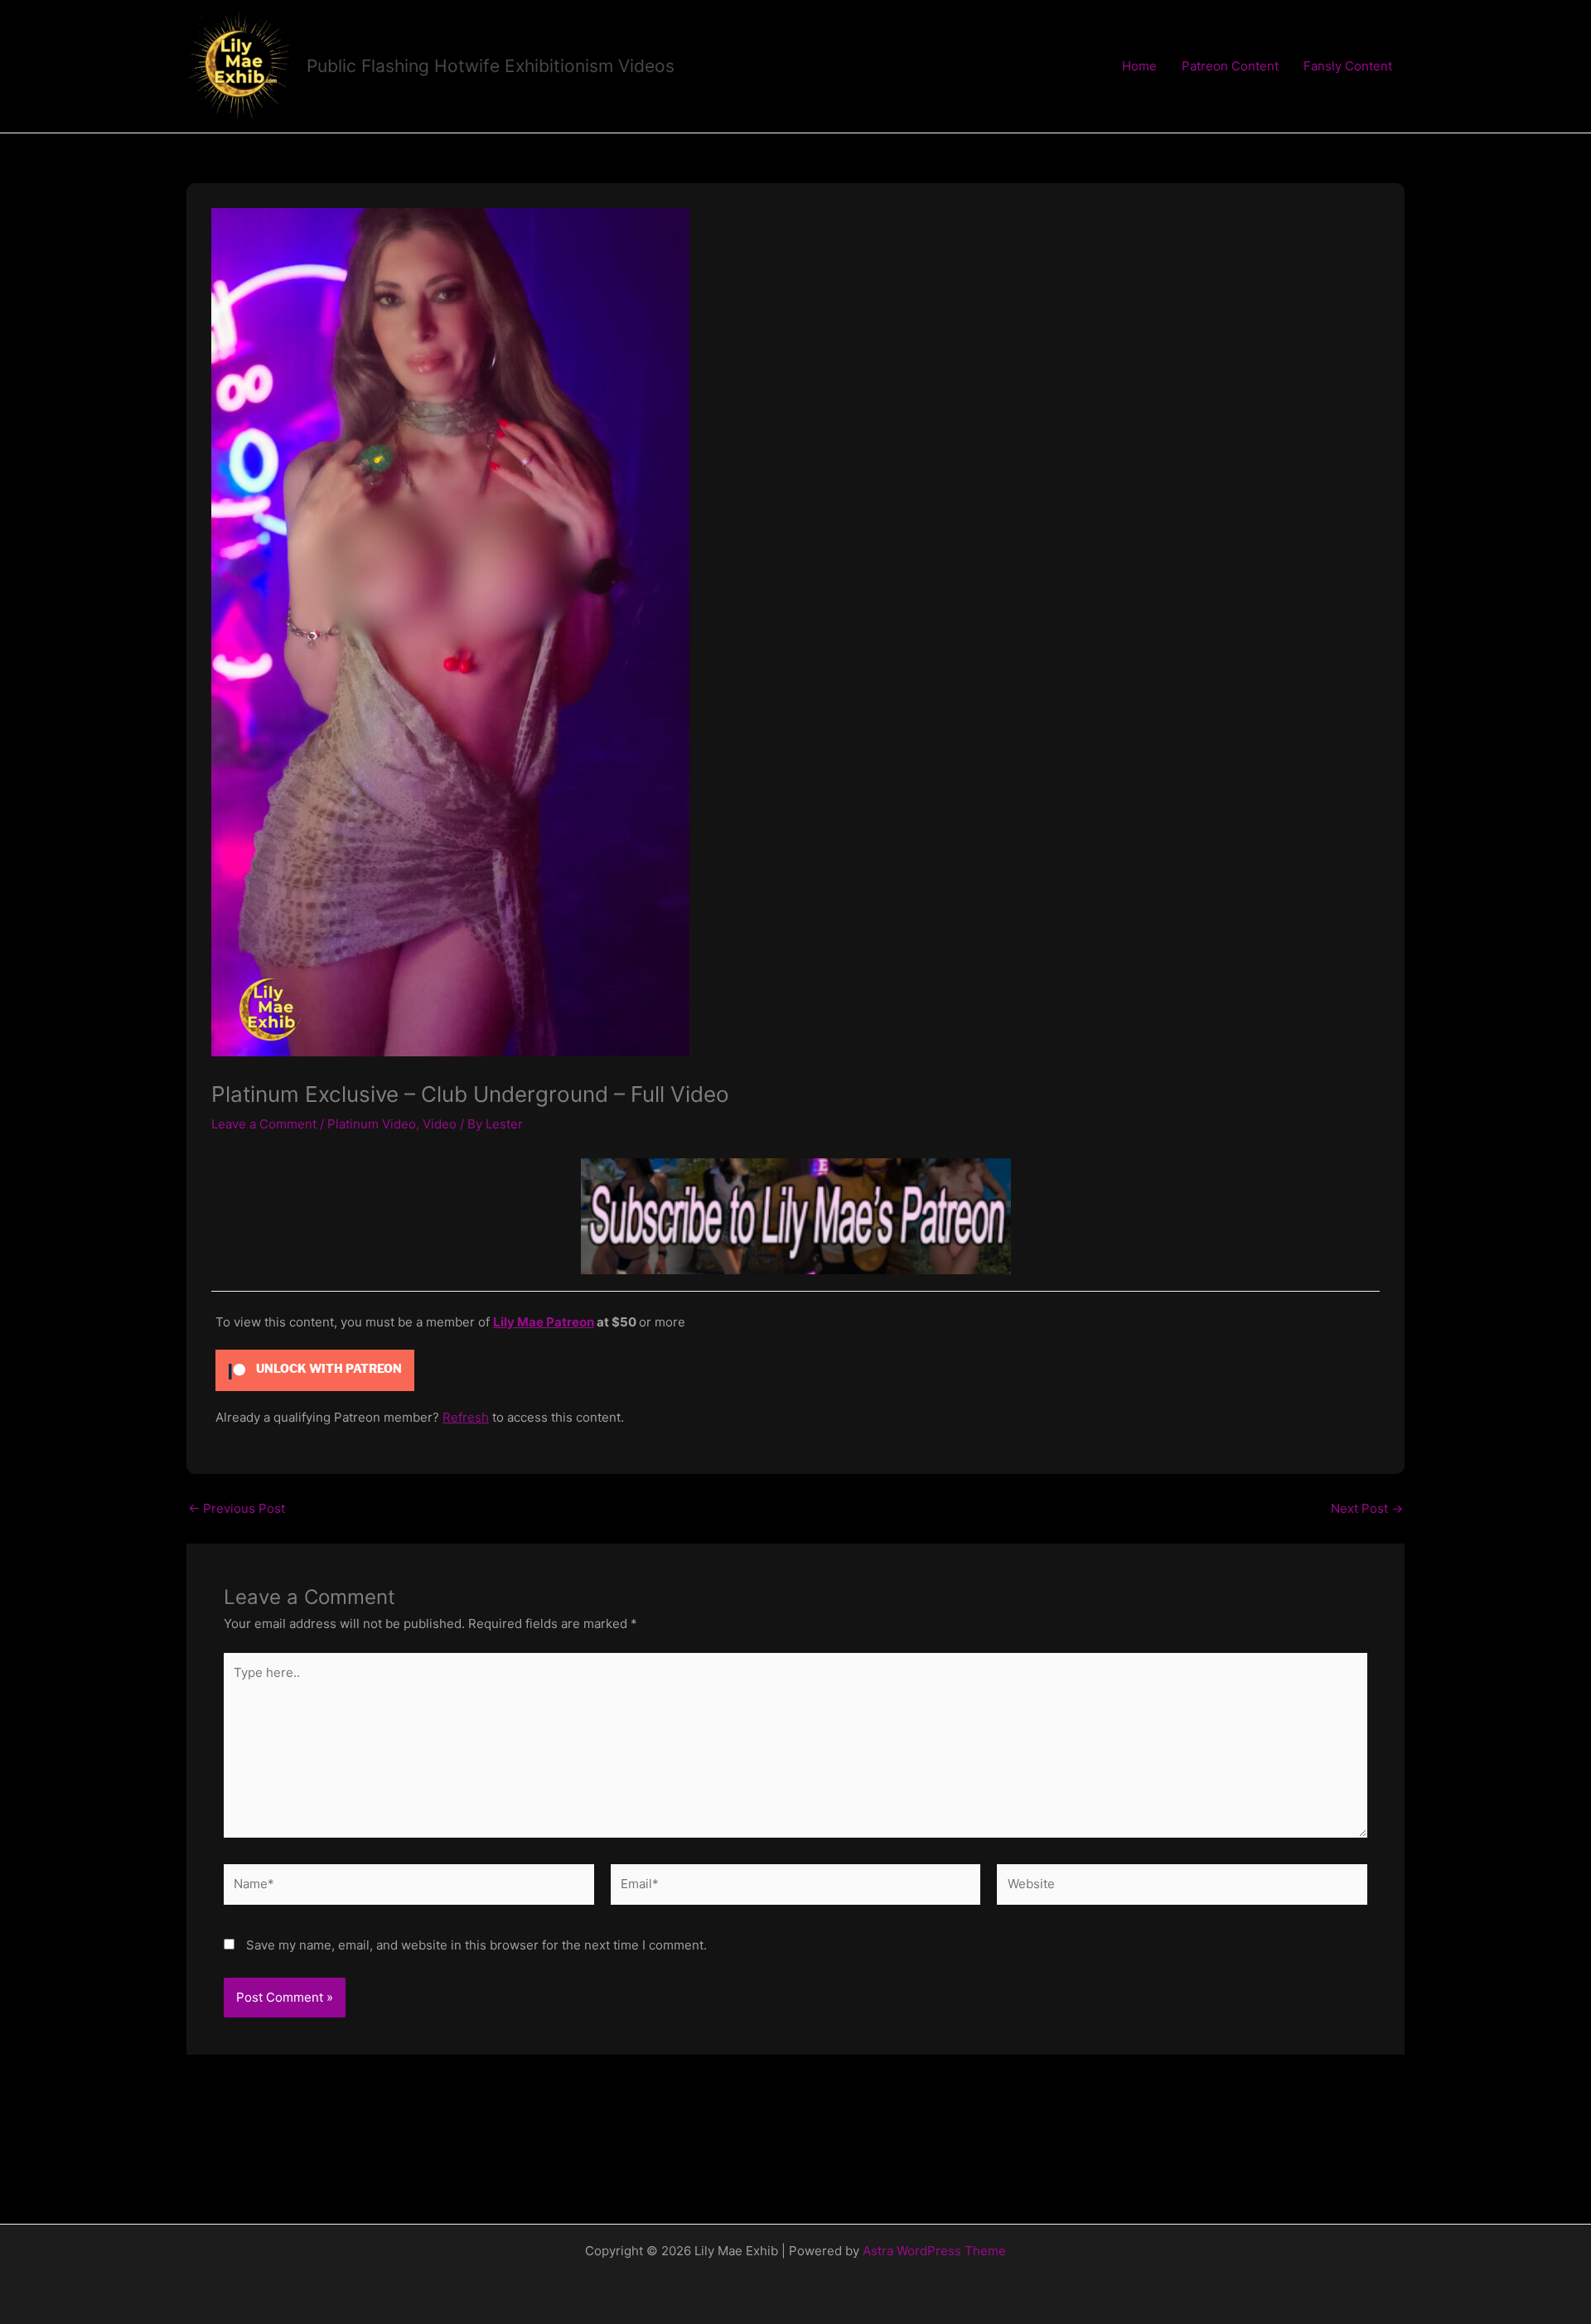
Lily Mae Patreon (544, 1322)
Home (1139, 66)
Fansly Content (1348, 66)
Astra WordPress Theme (934, 2251)
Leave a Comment (264, 1124)
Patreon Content (1230, 66)
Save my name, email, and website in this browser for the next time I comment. (476, 1945)
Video (440, 1124)
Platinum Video (372, 1124)
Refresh (466, 1417)
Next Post (1367, 1508)
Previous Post (237, 1508)
